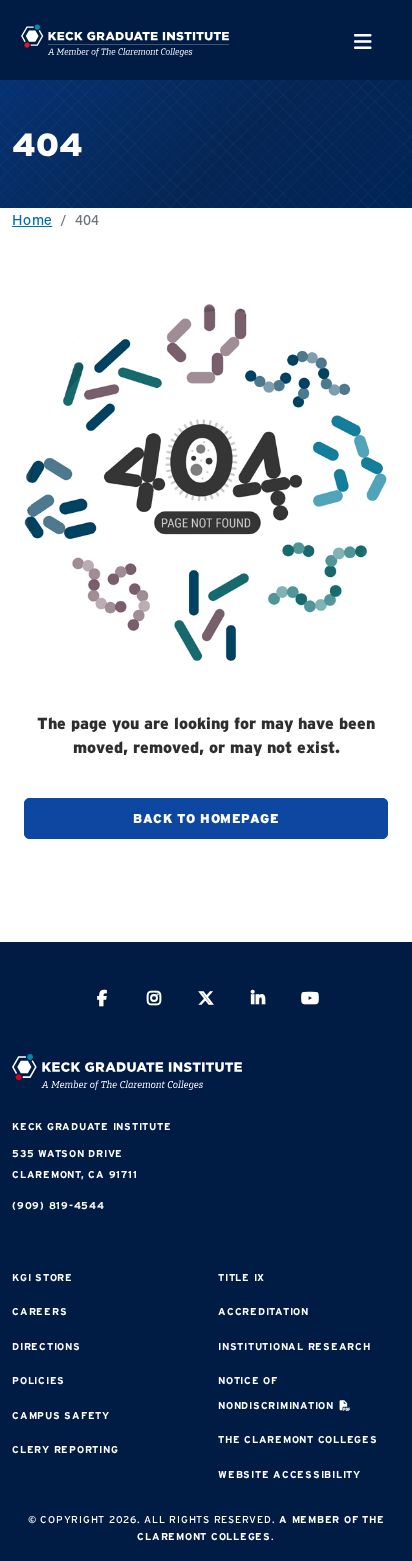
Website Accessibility (289, 1474)
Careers (39, 1311)
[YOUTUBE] (310, 1000)
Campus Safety (61, 1415)
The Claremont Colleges (298, 1439)
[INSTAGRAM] (154, 1000)
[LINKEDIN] (258, 1000)
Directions (46, 1346)
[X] (206, 1000)
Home (32, 219)
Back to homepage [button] (206, 818)
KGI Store (42, 1277)
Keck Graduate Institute (91, 1126)
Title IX (241, 1277)
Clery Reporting (65, 1449)
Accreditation (263, 1311)
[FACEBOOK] (102, 1000)
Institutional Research (294, 1346)
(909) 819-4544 (58, 1205)
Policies (38, 1380)
